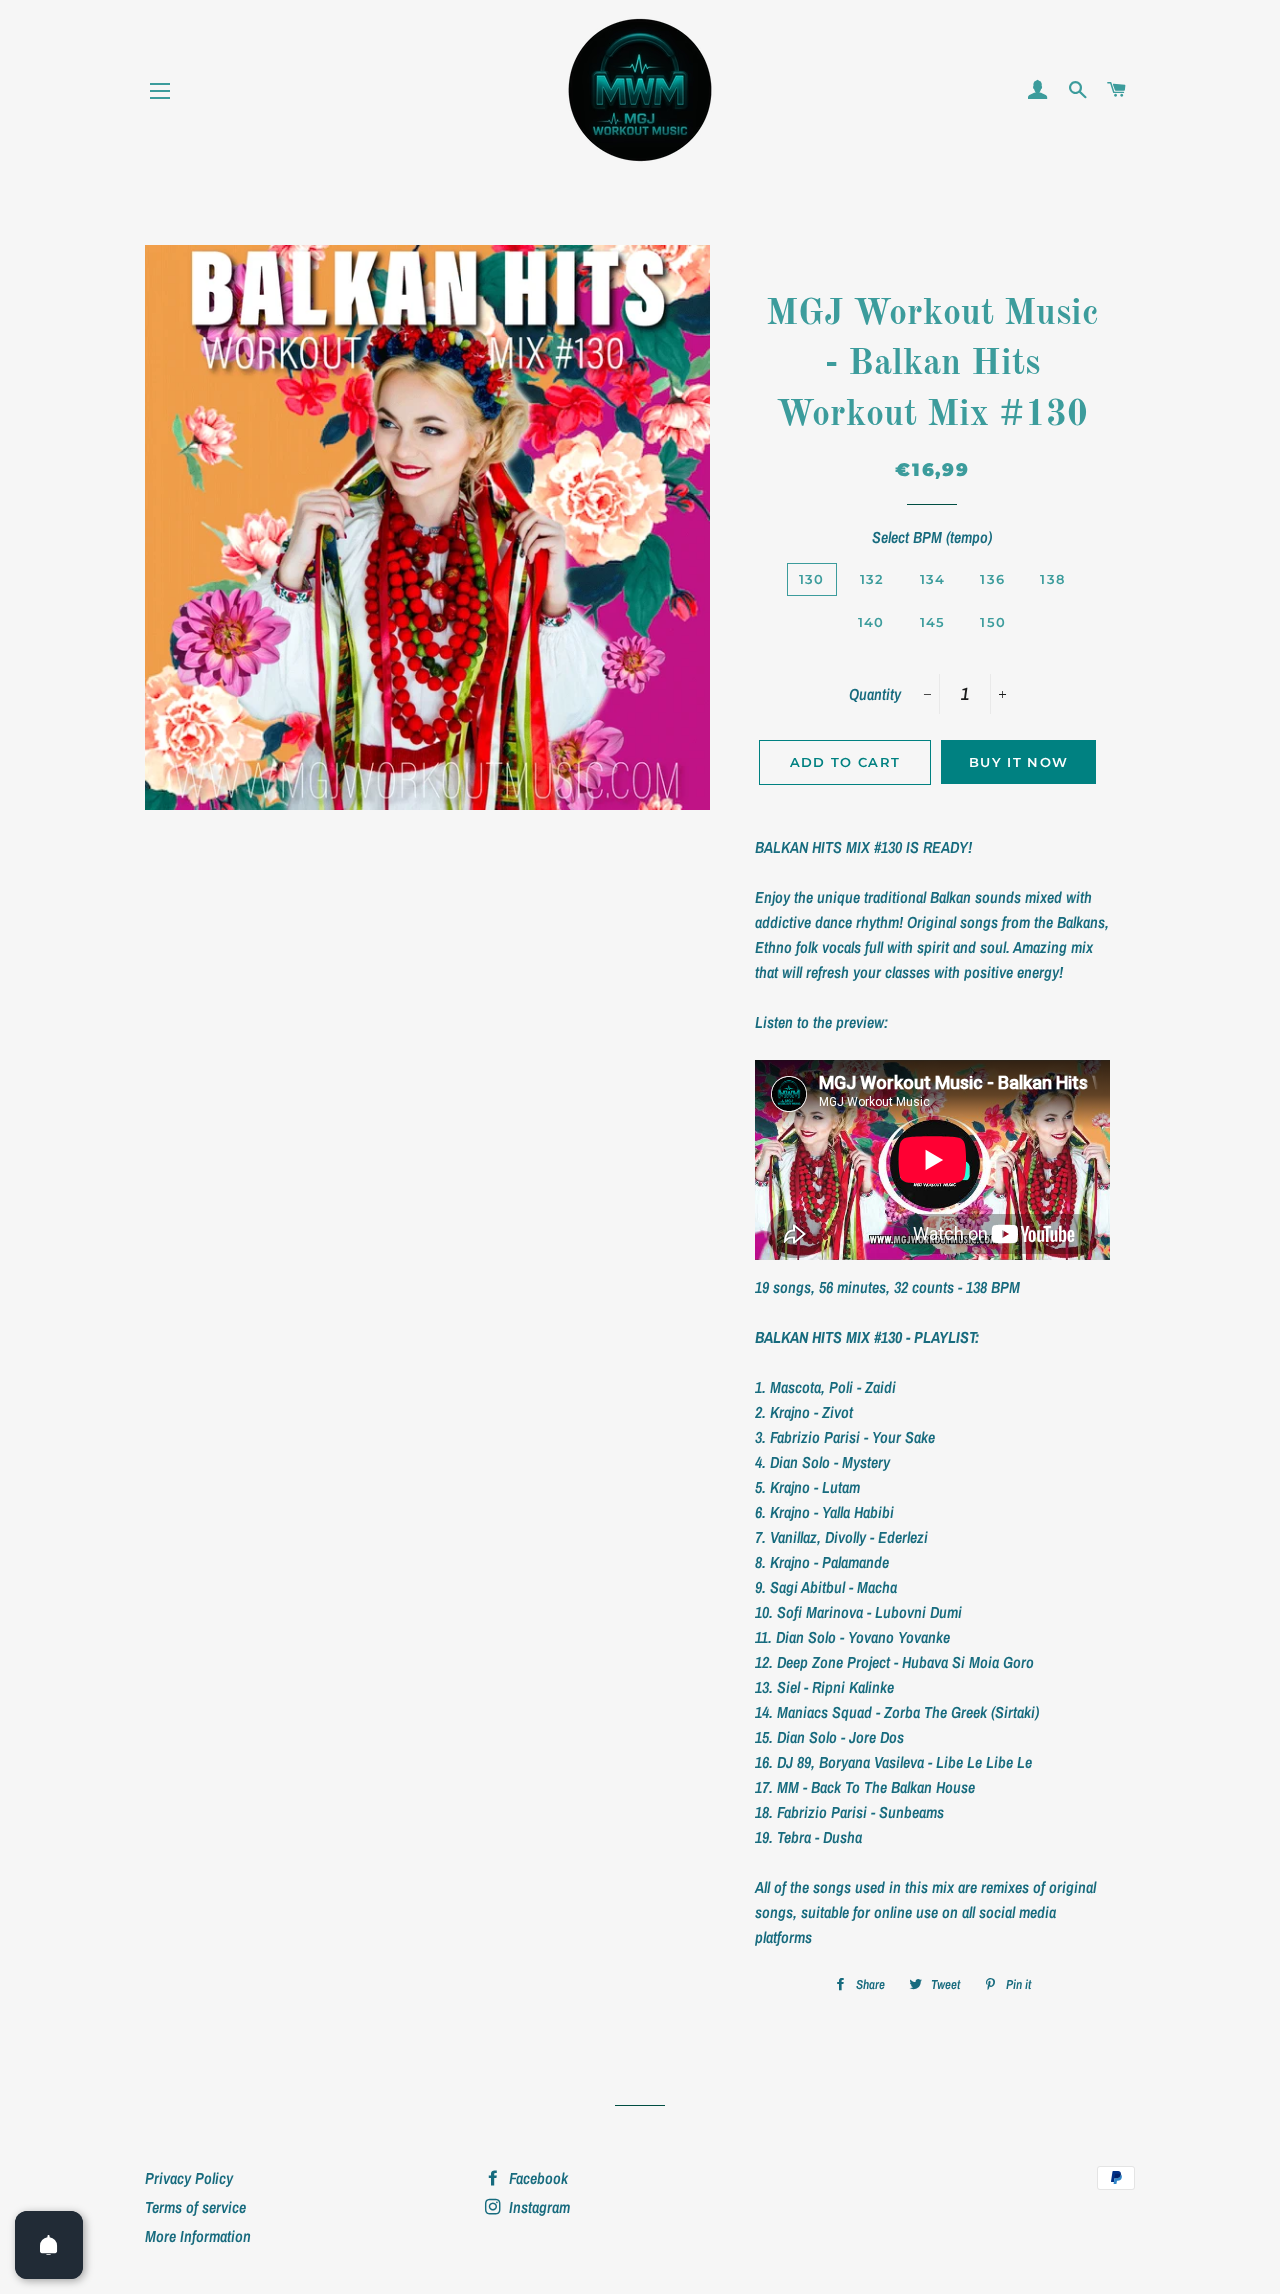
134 (933, 579)
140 (871, 622)
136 (992, 579)
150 (993, 622)
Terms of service (195, 2207)
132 (872, 579)
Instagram (537, 2207)
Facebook (536, 2178)
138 (1052, 579)
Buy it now (1018, 762)
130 (812, 579)
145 (933, 622)
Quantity (875, 694)
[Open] (49, 2245)
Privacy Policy (189, 2178)
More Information (198, 2236)
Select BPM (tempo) (932, 537)
